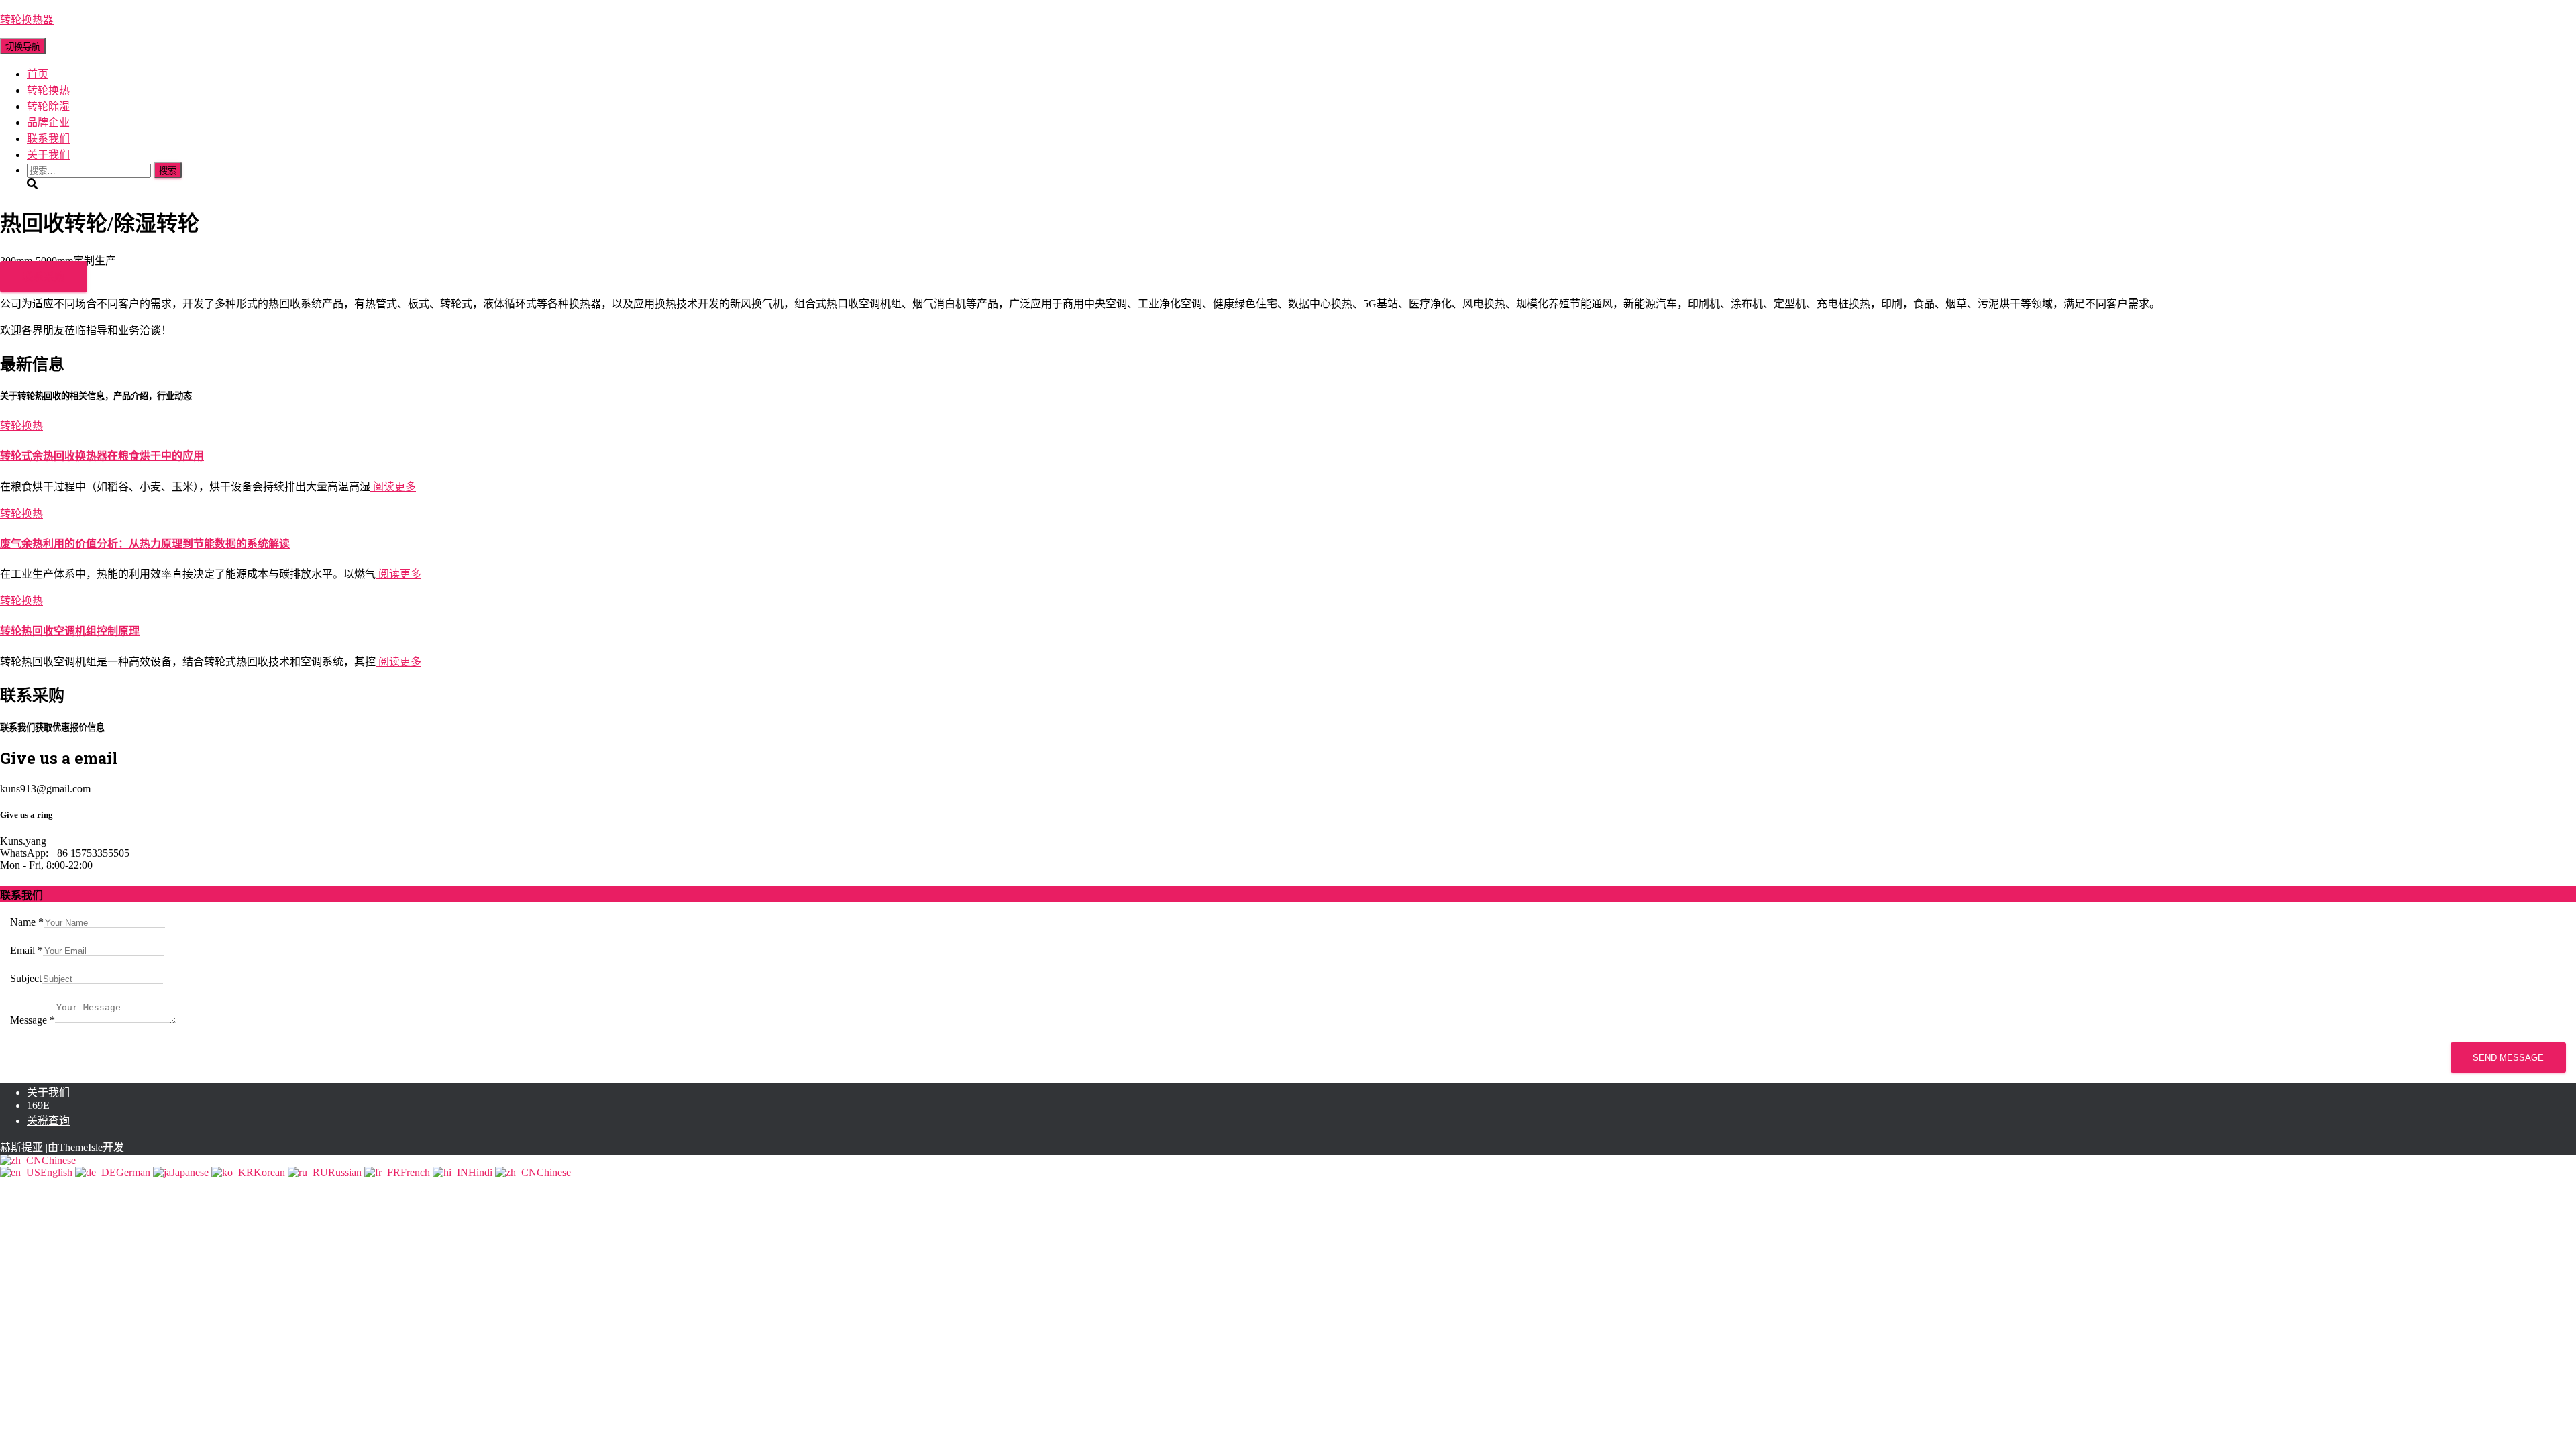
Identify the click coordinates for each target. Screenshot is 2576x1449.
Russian (346, 1172)
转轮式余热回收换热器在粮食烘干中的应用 (102, 456)
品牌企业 (48, 122)
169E (38, 1105)
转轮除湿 (48, 106)
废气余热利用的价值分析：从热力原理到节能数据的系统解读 (145, 544)
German (135, 1172)
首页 (38, 74)
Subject (26, 978)
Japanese (191, 1172)
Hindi (482, 1172)
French (417, 1172)
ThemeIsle (80, 1147)
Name (27, 922)
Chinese (59, 1160)
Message (33, 1020)
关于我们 (48, 155)
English (58, 1172)
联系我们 (48, 139)
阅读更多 (393, 487)
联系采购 (44, 277)
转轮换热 (48, 90)
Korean (271, 1172)
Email (26, 950)
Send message (2508, 1058)
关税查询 (48, 1121)
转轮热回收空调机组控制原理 (70, 631)
